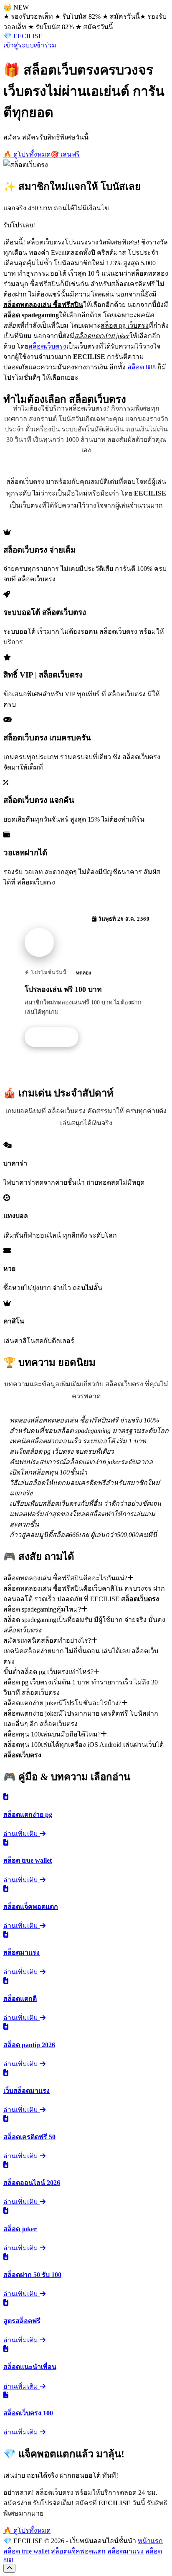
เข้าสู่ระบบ (19, 45)
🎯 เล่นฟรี (65, 154)
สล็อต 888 (142, 367)
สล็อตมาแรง (125, 2551)
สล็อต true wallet (26, 2551)
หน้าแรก (150, 2541)
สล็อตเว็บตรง (47, 346)
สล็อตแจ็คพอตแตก (78, 2551)
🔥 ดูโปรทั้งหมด (27, 154)
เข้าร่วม (45, 45)
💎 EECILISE (23, 36)
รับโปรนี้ (56, 1037)
